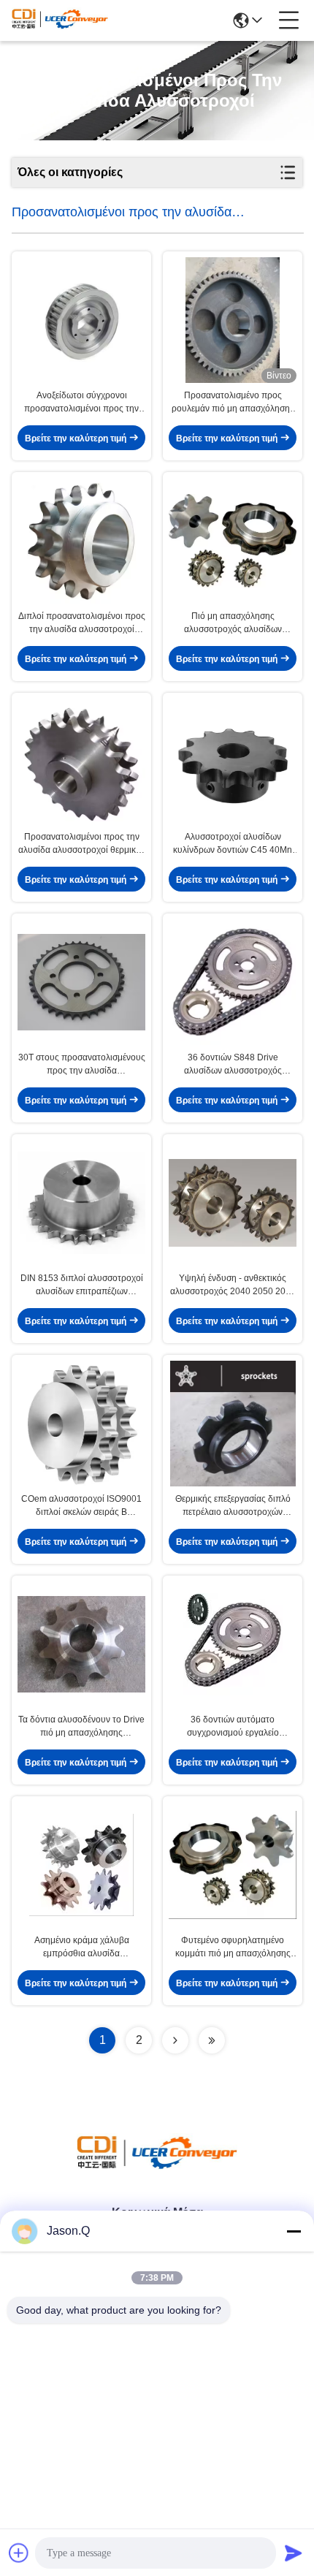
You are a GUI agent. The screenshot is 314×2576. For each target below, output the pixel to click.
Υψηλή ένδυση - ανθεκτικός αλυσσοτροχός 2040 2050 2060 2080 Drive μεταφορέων (233, 1285)
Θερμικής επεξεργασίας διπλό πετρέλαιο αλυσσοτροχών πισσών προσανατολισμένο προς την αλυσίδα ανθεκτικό (233, 1506)
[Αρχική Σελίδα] (157, 2169)
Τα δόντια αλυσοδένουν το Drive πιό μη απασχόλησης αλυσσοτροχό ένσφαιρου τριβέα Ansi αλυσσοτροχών (81, 1727)
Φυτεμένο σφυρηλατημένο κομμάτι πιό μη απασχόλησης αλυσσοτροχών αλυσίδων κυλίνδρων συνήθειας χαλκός (233, 1948)
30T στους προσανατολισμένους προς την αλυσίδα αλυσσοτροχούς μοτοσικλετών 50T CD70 (82, 1065)
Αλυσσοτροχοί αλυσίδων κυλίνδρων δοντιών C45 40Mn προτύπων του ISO (233, 844)
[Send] (294, 2553)
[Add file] (19, 2553)
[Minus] (294, 2231)
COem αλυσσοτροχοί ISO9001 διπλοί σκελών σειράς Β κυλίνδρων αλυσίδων (81, 1506)
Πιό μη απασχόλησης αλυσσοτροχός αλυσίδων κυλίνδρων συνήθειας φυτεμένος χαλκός (233, 623)
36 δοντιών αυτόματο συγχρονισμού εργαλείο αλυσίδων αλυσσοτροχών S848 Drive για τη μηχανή (233, 1727)
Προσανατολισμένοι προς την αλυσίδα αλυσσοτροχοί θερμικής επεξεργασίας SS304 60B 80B (82, 844)
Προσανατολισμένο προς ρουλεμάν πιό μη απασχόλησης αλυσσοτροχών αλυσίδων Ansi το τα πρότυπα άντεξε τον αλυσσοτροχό (233, 403)
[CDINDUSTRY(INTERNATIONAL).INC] (60, 20)
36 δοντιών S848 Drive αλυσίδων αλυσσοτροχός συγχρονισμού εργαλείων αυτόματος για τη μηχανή (233, 1065)
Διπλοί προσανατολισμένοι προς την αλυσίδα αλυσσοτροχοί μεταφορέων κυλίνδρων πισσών (82, 623)
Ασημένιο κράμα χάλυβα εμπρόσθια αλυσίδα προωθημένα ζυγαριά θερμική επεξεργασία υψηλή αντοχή (82, 1948)
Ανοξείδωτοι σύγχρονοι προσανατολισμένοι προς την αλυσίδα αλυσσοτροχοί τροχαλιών (81, 403)
